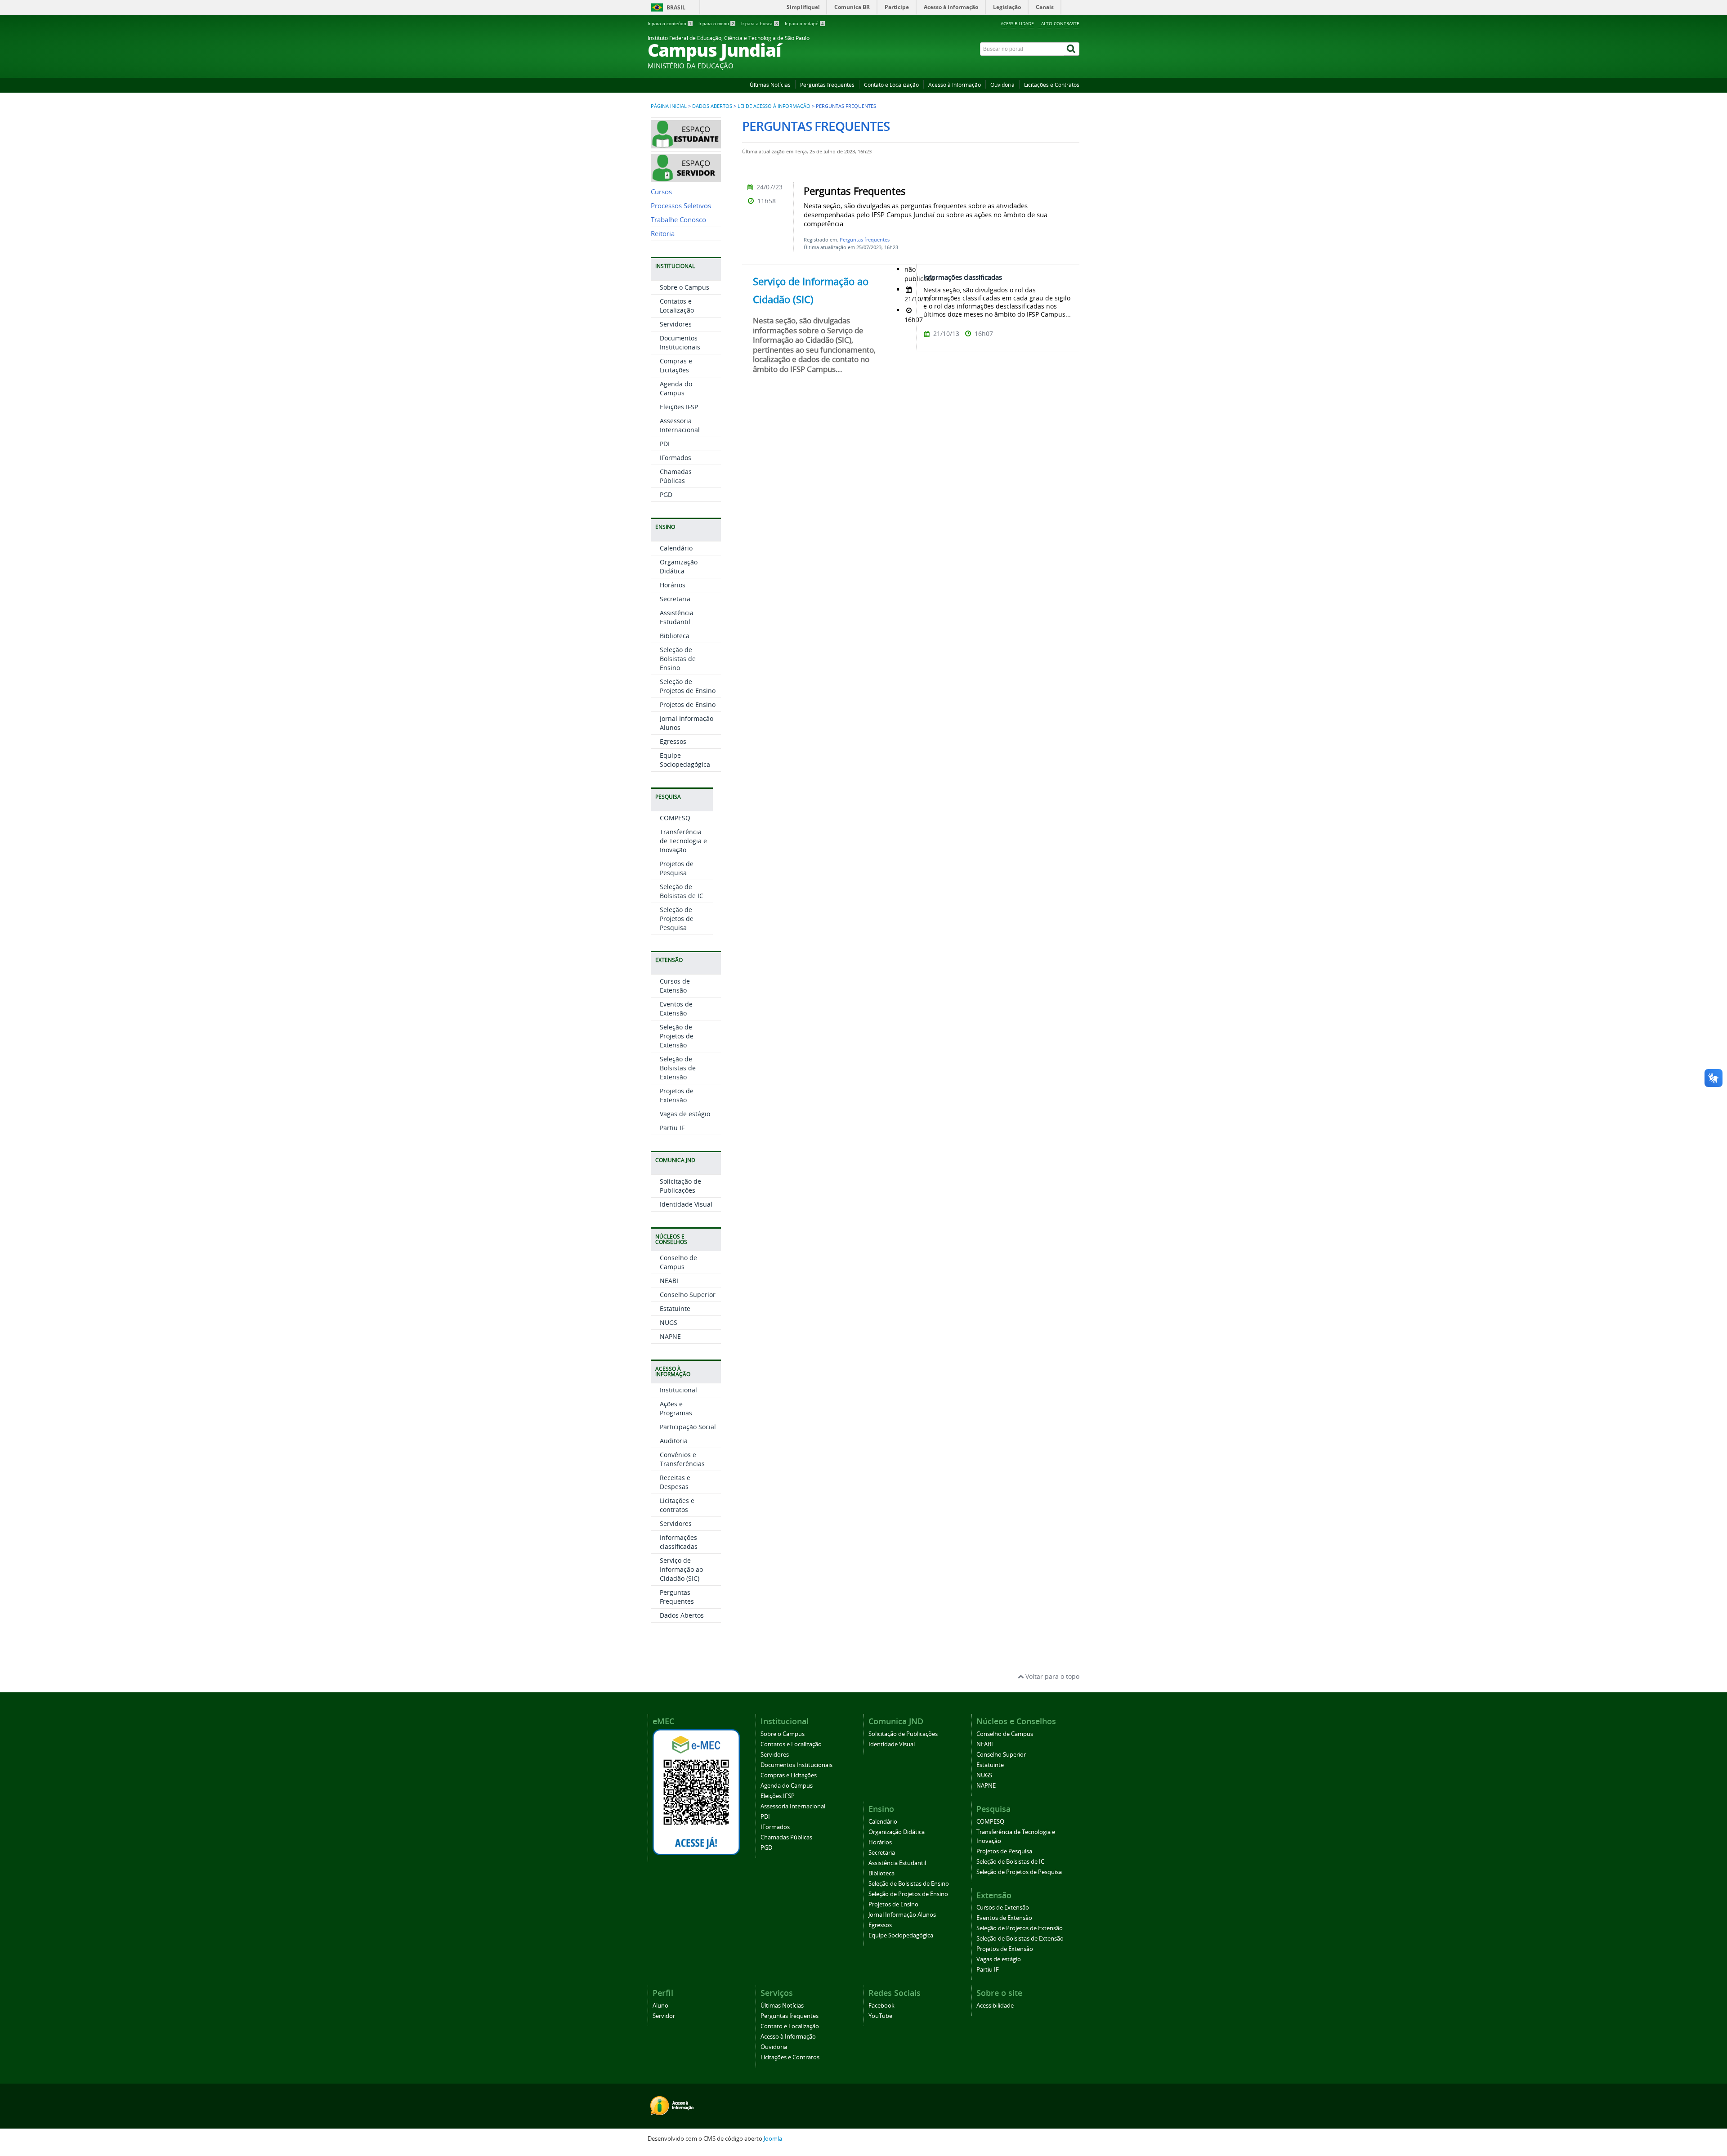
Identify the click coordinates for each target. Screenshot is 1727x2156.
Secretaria (675, 599)
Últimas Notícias (770, 85)
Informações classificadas (679, 1542)
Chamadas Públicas (676, 476)
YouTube (880, 2016)
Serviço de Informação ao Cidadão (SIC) (681, 1569)
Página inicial (669, 106)
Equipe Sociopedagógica (685, 760)
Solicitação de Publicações (680, 1186)
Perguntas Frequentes (677, 1597)
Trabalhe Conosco (678, 220)
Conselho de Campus (678, 1262)
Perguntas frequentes (827, 85)
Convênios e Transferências (682, 1459)
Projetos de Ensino (688, 705)
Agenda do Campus (676, 388)
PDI (665, 444)
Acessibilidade (1017, 23)
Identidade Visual (686, 1204)
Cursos (661, 192)
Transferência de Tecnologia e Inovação (683, 841)
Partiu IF (672, 1128)
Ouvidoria (1002, 85)
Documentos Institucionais (680, 342)
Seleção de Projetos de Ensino (688, 686)
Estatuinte (675, 1308)
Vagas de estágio (685, 1114)
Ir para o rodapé (804, 24)
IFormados (676, 458)
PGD (666, 494)
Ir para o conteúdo (670, 24)
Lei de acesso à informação (774, 106)
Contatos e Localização (677, 306)
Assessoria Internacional (680, 425)
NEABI (669, 1281)
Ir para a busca (760, 24)
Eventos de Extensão (676, 1009)
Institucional (678, 1390)
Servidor (664, 2016)
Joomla (773, 2139)
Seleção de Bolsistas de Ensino (678, 659)
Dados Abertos (712, 106)
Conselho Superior (688, 1295)
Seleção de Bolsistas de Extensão (678, 1068)
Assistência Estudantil (677, 617)
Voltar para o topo (1051, 1676)
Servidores (676, 324)
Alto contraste (1060, 23)
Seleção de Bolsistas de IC (682, 891)
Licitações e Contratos (1052, 85)
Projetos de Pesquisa (677, 868)
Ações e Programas (676, 1408)
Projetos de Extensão (677, 1095)
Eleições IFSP (679, 407)
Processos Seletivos (681, 206)
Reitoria (663, 234)
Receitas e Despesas (675, 1482)
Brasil (676, 7)
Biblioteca (675, 636)
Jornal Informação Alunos (902, 1915)
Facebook (881, 2006)
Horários (673, 585)
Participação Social (688, 1427)
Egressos (673, 741)
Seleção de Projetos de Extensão (677, 1036)
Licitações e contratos (677, 1505)
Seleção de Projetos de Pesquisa (677, 919)
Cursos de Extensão (675, 986)
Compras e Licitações (676, 365)
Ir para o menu (716, 24)
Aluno (660, 2006)
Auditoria (674, 1441)
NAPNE (670, 1336)
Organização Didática (679, 566)
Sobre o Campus (685, 287)
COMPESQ (675, 818)
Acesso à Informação (955, 85)
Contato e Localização (891, 85)
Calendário (676, 548)
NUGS (669, 1322)
